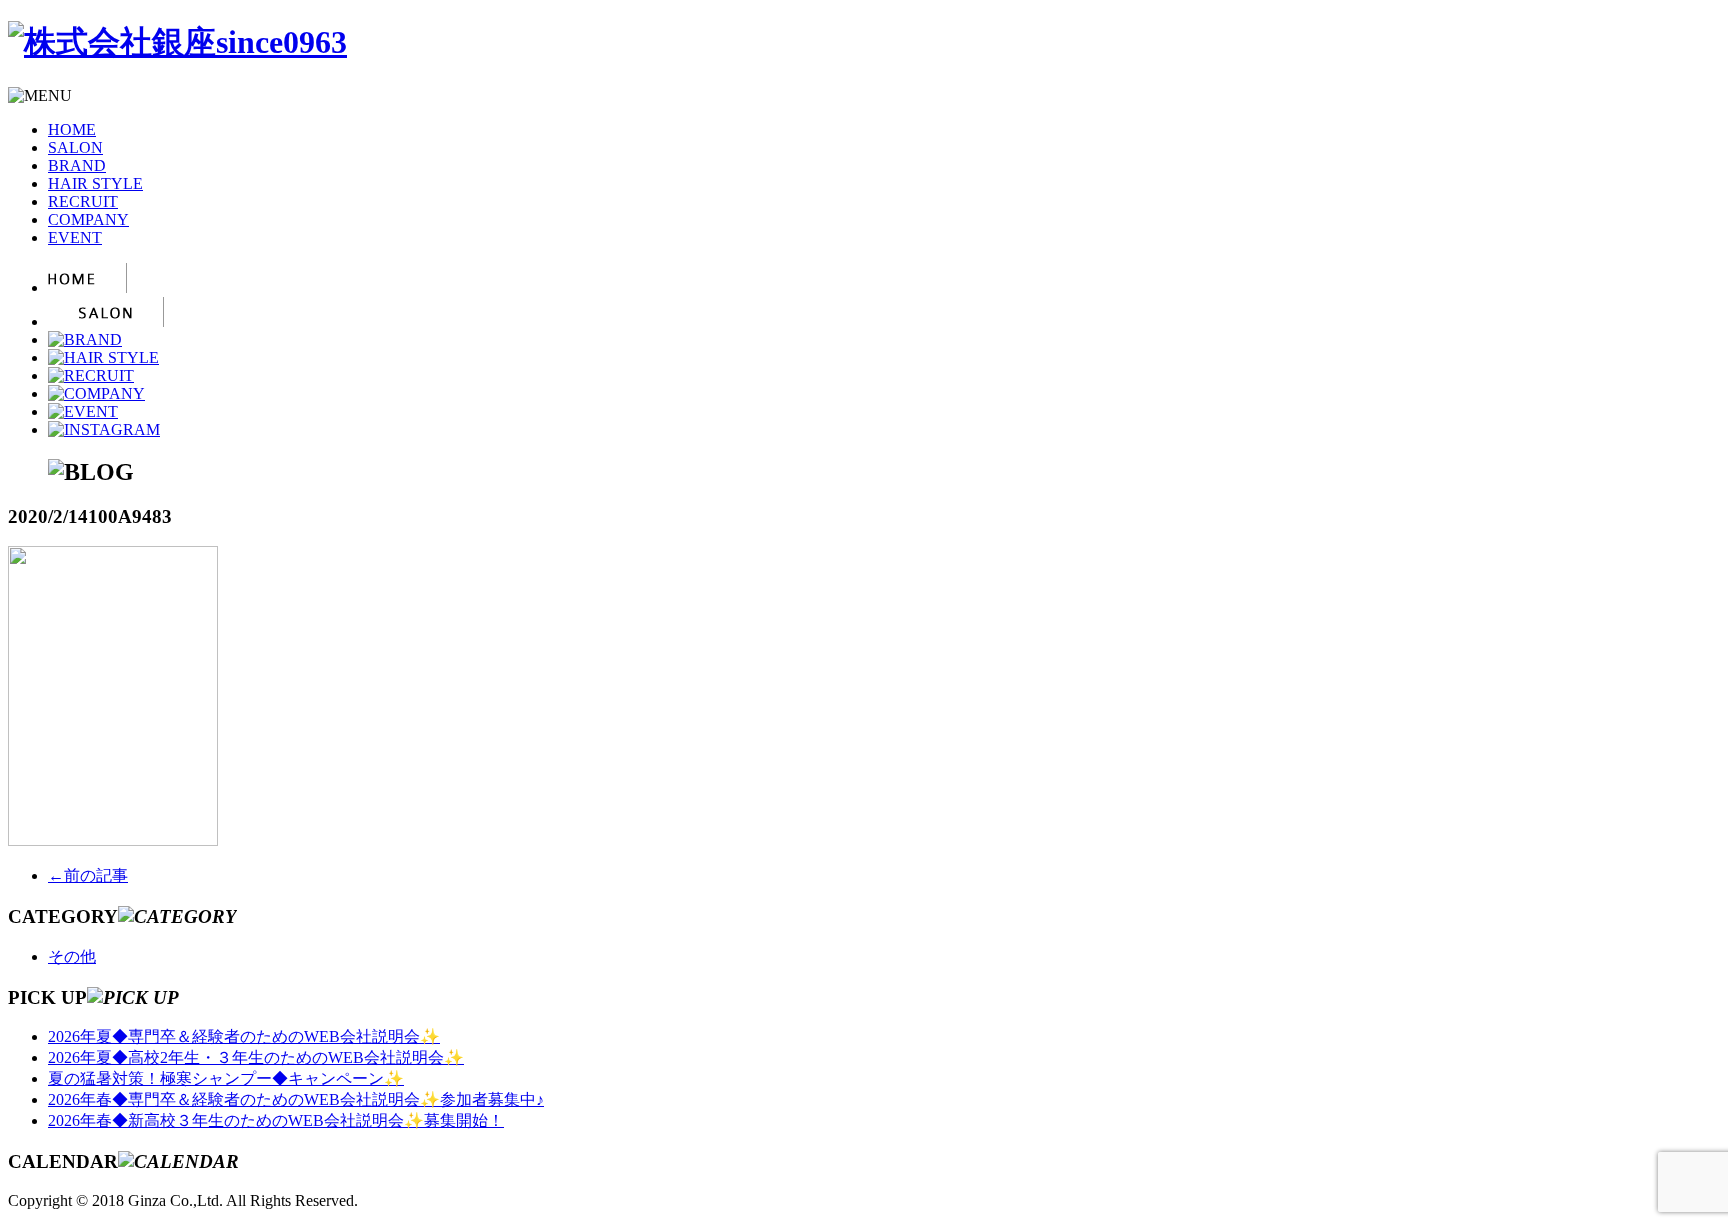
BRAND (77, 165)
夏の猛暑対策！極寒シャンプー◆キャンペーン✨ (226, 1078)
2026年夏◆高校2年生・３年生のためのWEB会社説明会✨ (256, 1057)
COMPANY (88, 219)
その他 (72, 956)
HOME (72, 129)
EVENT (75, 237)
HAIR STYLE (95, 183)
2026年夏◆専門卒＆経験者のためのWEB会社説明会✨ (244, 1036)
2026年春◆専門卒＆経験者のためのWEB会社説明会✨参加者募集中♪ (296, 1099)
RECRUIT (83, 201)
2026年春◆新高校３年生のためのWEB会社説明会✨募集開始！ (276, 1120)
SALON (75, 147)
